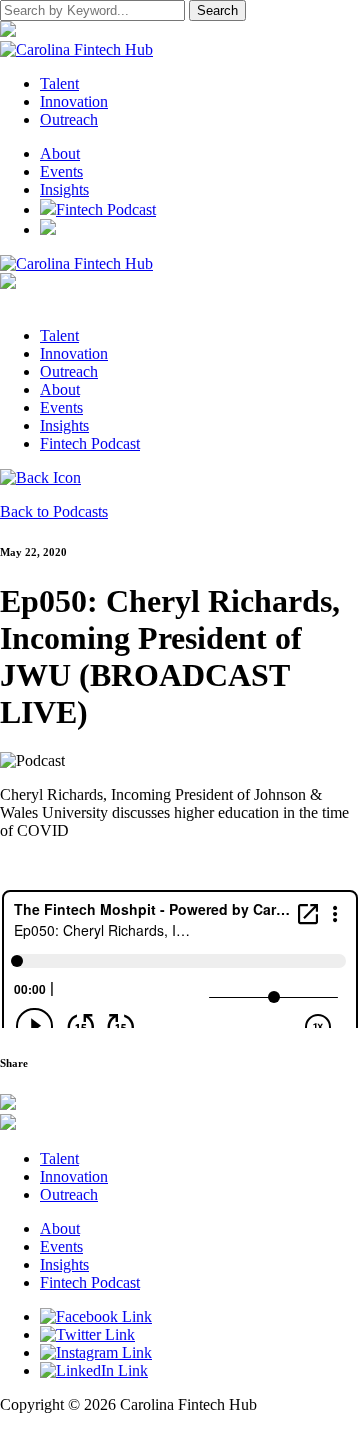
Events (61, 171)
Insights (64, 189)
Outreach (69, 371)
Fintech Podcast (106, 209)
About (60, 153)
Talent (59, 335)
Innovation (74, 353)
